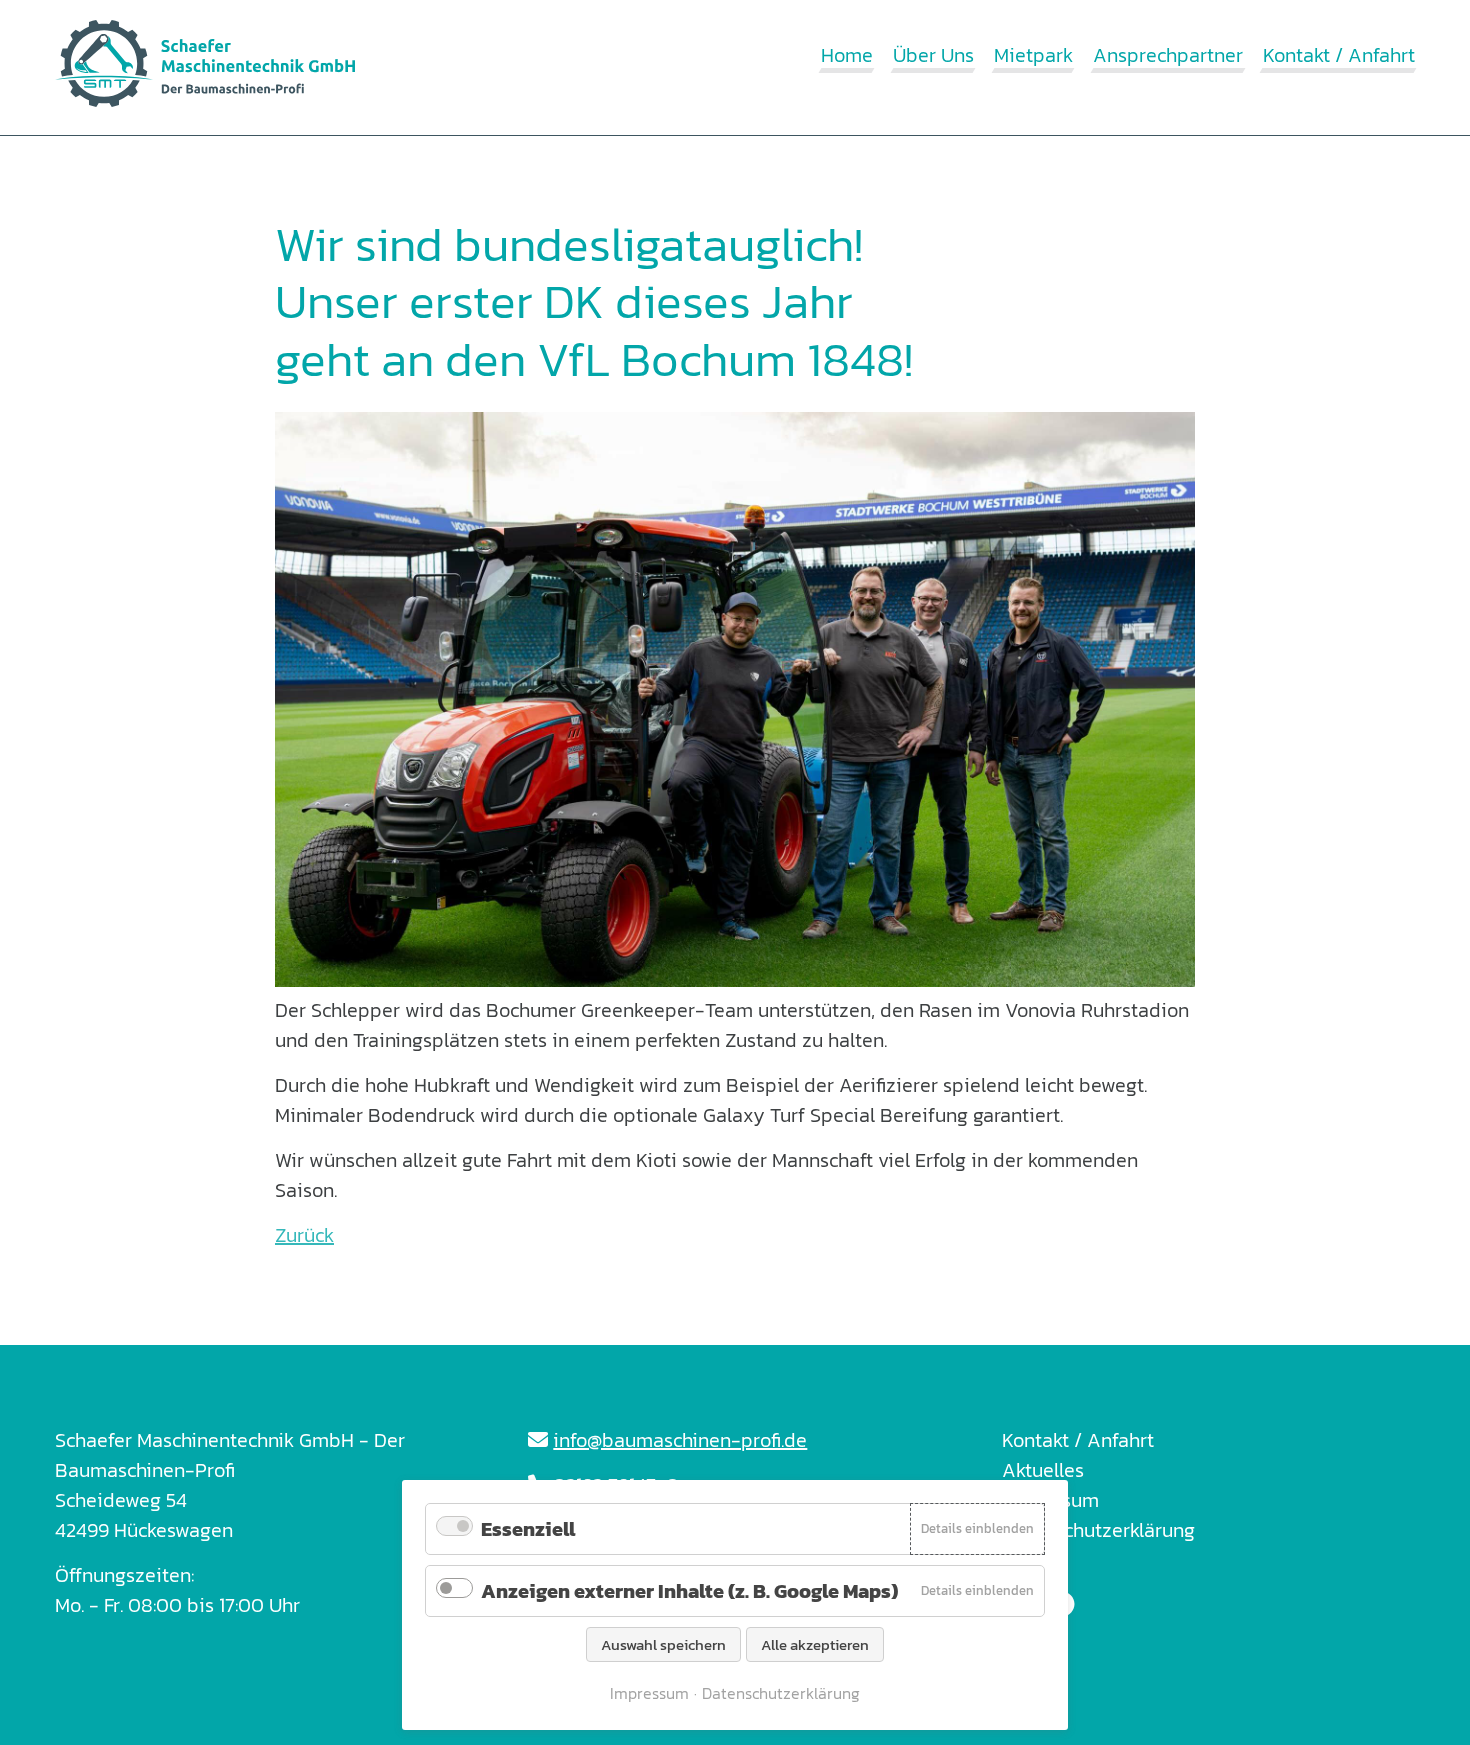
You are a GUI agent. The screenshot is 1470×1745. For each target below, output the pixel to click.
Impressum (1050, 1500)
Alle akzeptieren (815, 1644)
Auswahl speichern (663, 1644)
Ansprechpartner (1168, 55)
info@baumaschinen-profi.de (680, 1440)
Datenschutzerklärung (1098, 1530)
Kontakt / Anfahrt (1339, 55)
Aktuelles (1043, 1470)
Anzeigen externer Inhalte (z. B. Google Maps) (689, 1591)
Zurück (304, 1235)
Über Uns (933, 55)
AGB (1021, 1560)
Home (847, 55)
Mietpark (1033, 55)
